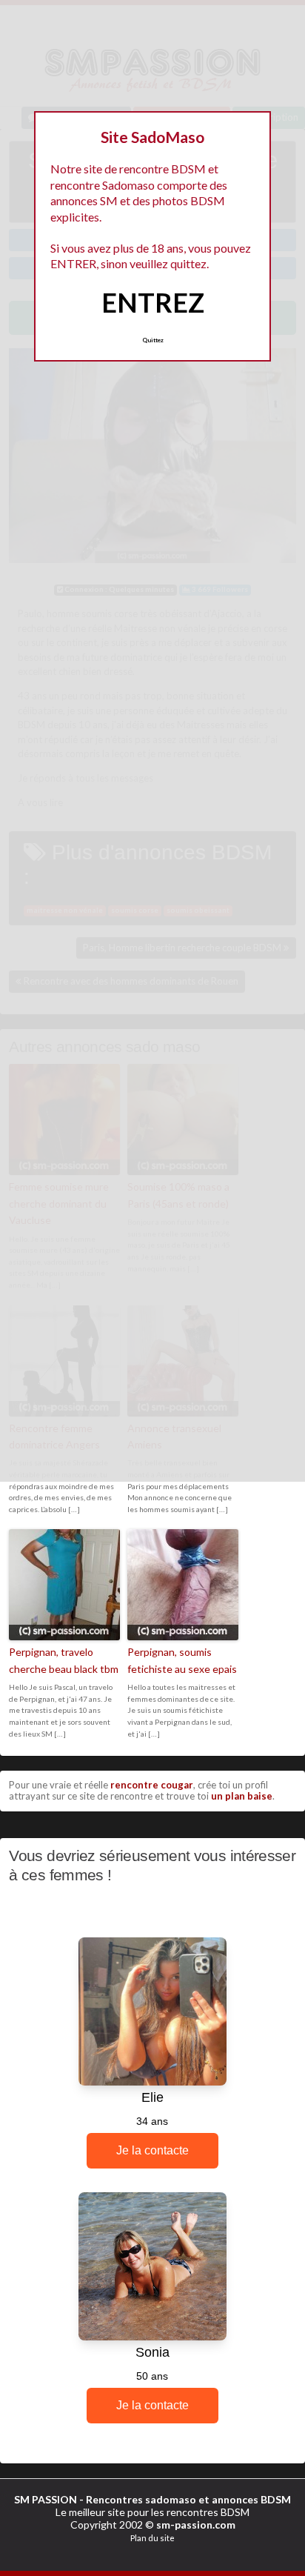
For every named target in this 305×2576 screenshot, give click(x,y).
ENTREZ (153, 302)
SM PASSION (46, 2499)
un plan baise (242, 1796)
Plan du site (152, 2538)
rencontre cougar (152, 1785)
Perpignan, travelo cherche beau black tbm (64, 1660)
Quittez (153, 340)
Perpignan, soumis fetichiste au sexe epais (182, 1660)
